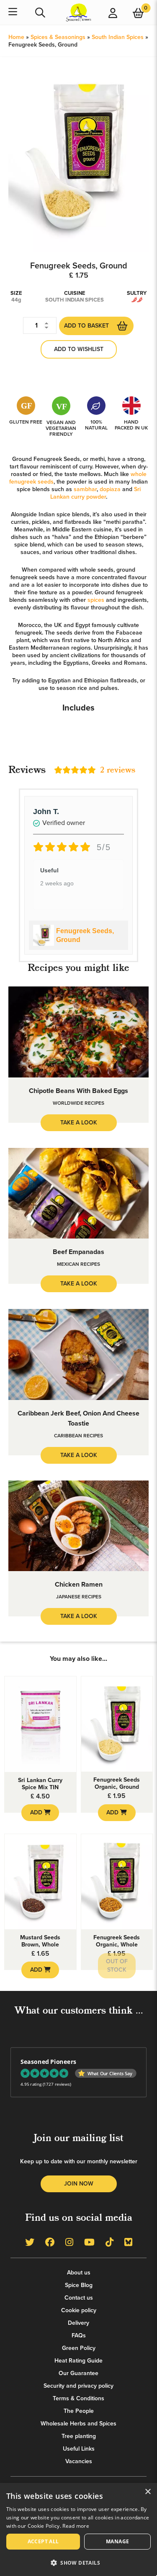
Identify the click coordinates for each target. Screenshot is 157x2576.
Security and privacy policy (78, 2386)
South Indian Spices (118, 37)
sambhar (85, 489)
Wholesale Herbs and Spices (78, 2424)
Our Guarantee (78, 2373)
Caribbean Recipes (78, 1436)
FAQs (79, 2335)
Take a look (79, 1123)
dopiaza (110, 489)
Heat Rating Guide (78, 2361)
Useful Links (79, 2449)
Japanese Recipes (79, 1597)
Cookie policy (79, 2310)
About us (79, 2273)
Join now (79, 2184)
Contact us (79, 2298)
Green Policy (79, 2348)
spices (96, 600)
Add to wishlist (79, 349)
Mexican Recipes (78, 1264)
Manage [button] (117, 2541)
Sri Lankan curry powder (95, 493)
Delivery (78, 2323)
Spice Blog (79, 2285)
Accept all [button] (43, 2541)
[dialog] (78, 2529)
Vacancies (79, 2461)
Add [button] (37, 1812)
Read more (76, 2526)
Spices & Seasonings (58, 37)
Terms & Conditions (78, 2398)
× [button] (148, 2492)
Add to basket (86, 326)
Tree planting (79, 2436)
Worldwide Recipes (78, 1103)
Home (16, 37)
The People (79, 2411)
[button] (78, 2562)
